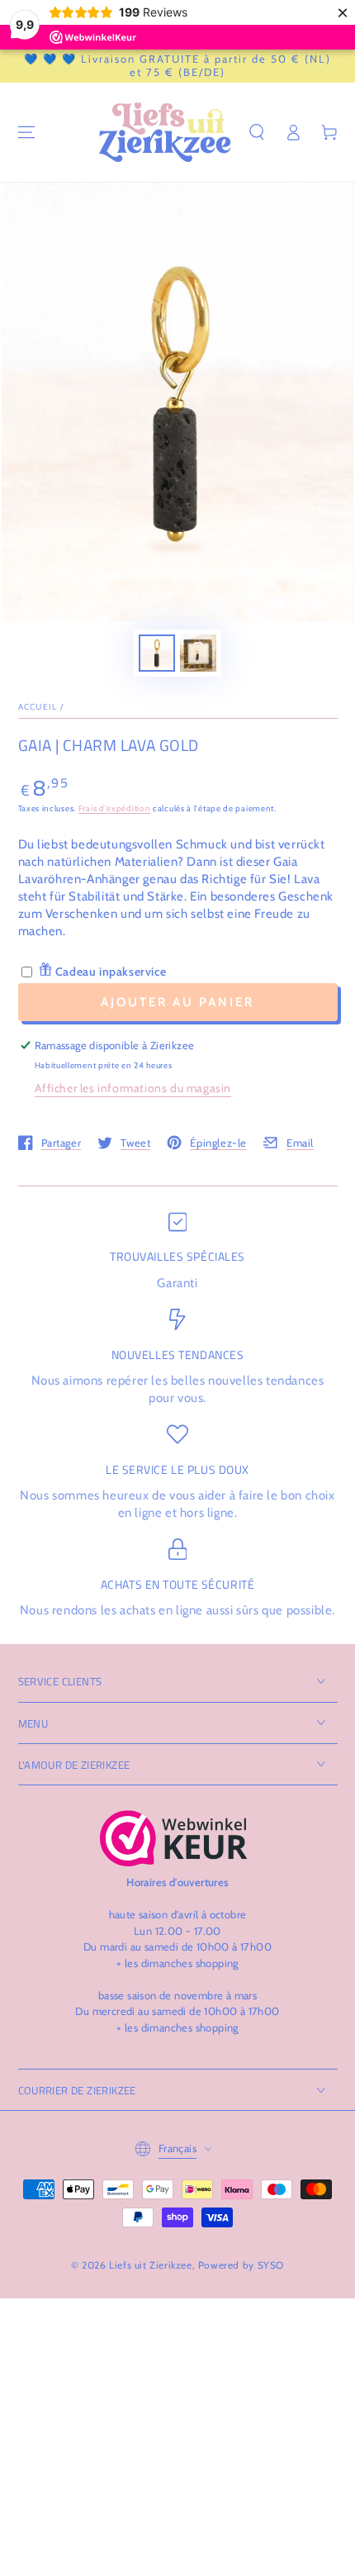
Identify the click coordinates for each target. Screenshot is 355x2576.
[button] (257, 132)
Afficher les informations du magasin (133, 1088)
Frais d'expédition (115, 808)
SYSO (271, 2265)
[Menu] (26, 132)
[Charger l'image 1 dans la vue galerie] (157, 653)
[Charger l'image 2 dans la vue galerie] (198, 653)
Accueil (38, 707)
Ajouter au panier (177, 1002)
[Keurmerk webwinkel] (174, 1838)
